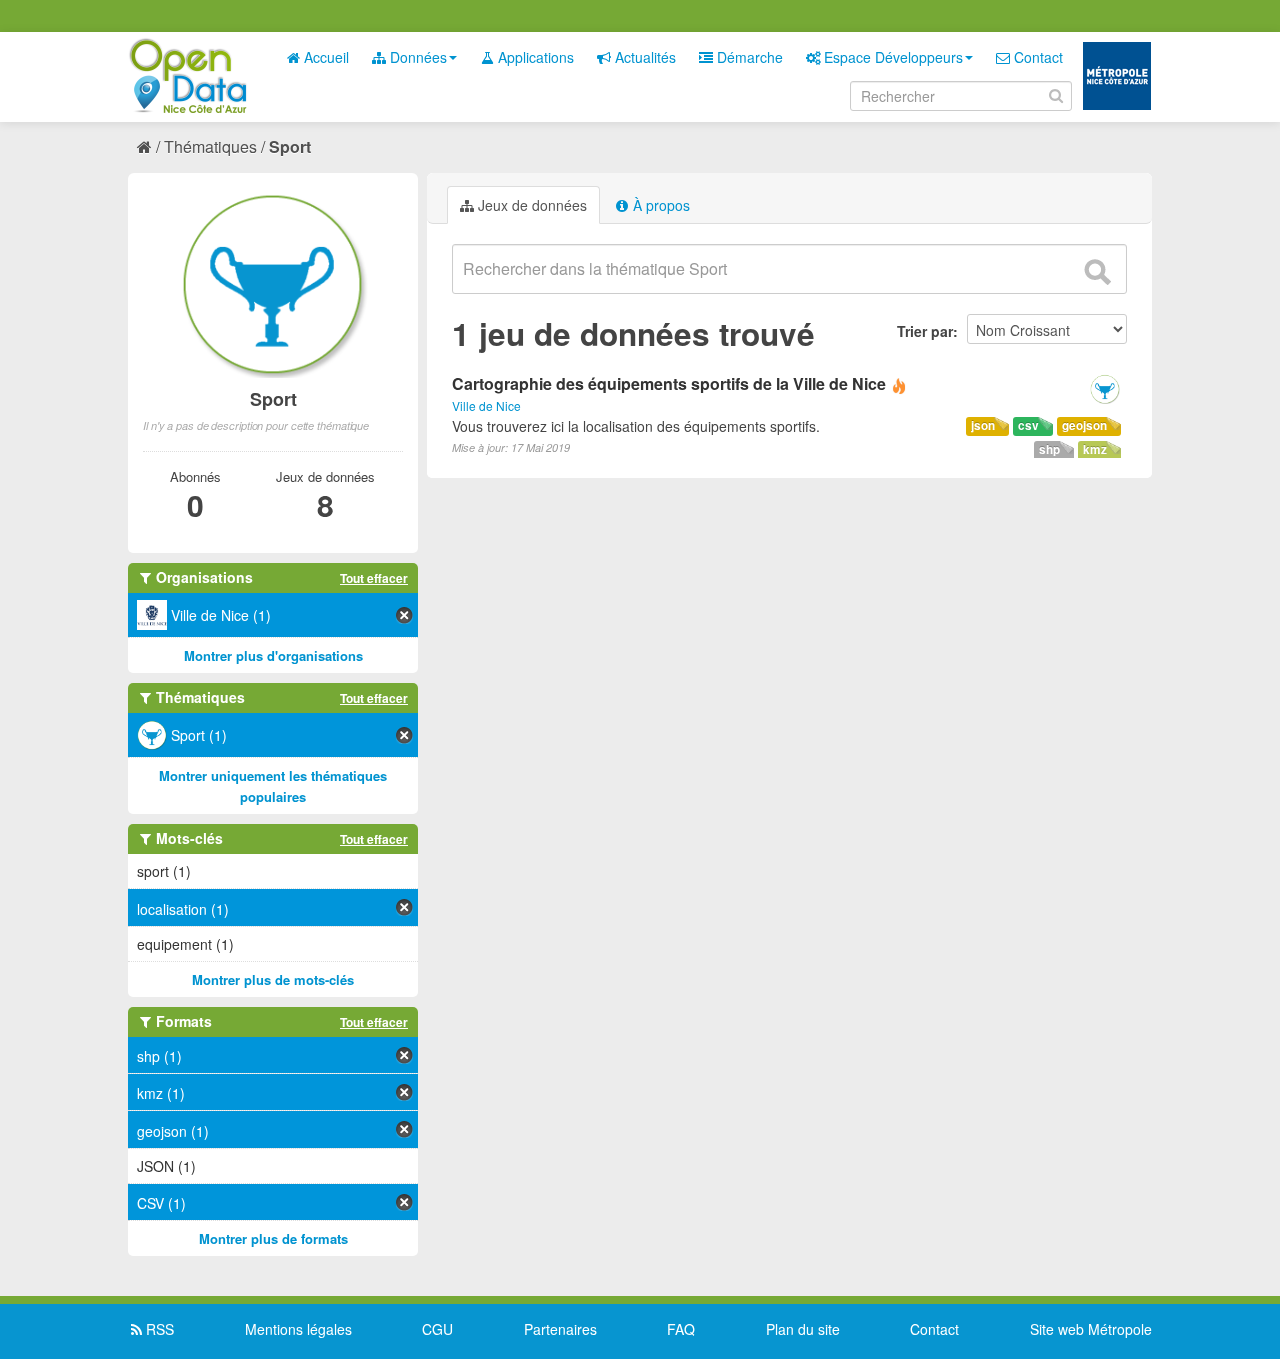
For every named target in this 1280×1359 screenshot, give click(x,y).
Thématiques (210, 146)
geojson (1084, 425)
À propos (659, 205)
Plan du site (803, 1329)
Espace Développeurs (891, 57)
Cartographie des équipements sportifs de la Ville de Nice (669, 383)
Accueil (324, 57)
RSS (158, 1329)
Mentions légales (298, 1329)
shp (1049, 449)
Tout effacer (374, 578)
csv (1028, 425)
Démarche (748, 57)
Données (416, 57)
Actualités (643, 57)
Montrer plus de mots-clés (273, 979)
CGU (437, 1329)
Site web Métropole (1091, 1329)
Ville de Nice (486, 405)
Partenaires (560, 1329)
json (983, 425)
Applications (534, 57)
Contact (1036, 57)
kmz (1095, 449)
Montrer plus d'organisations (273, 655)
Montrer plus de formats (273, 1238)
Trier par (925, 331)
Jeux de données (530, 205)
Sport (290, 146)
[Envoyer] (1097, 272)
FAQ (681, 1329)
